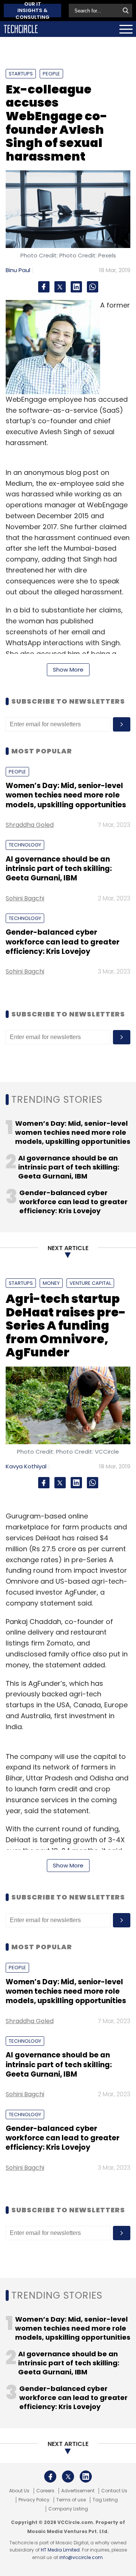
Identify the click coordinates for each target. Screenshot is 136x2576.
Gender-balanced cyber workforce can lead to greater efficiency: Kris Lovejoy (63, 942)
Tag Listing (105, 2500)
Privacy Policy (34, 2500)
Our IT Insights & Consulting (32, 11)
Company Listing (68, 2509)
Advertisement (78, 2491)
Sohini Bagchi (25, 898)
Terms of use (71, 2500)
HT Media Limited (60, 2550)
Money (51, 1283)
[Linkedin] (76, 287)
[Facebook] (44, 287)
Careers (45, 2491)
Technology (25, 845)
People (51, 74)
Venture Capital (90, 1283)
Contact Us (114, 2491)
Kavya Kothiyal (26, 1466)
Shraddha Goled (30, 825)
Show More (68, 670)
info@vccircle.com (81, 2557)
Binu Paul (18, 270)
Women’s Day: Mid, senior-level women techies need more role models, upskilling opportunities (66, 795)
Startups (21, 74)
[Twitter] (60, 287)
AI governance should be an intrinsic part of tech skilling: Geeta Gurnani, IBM (59, 869)
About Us (19, 2491)
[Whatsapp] (93, 287)
